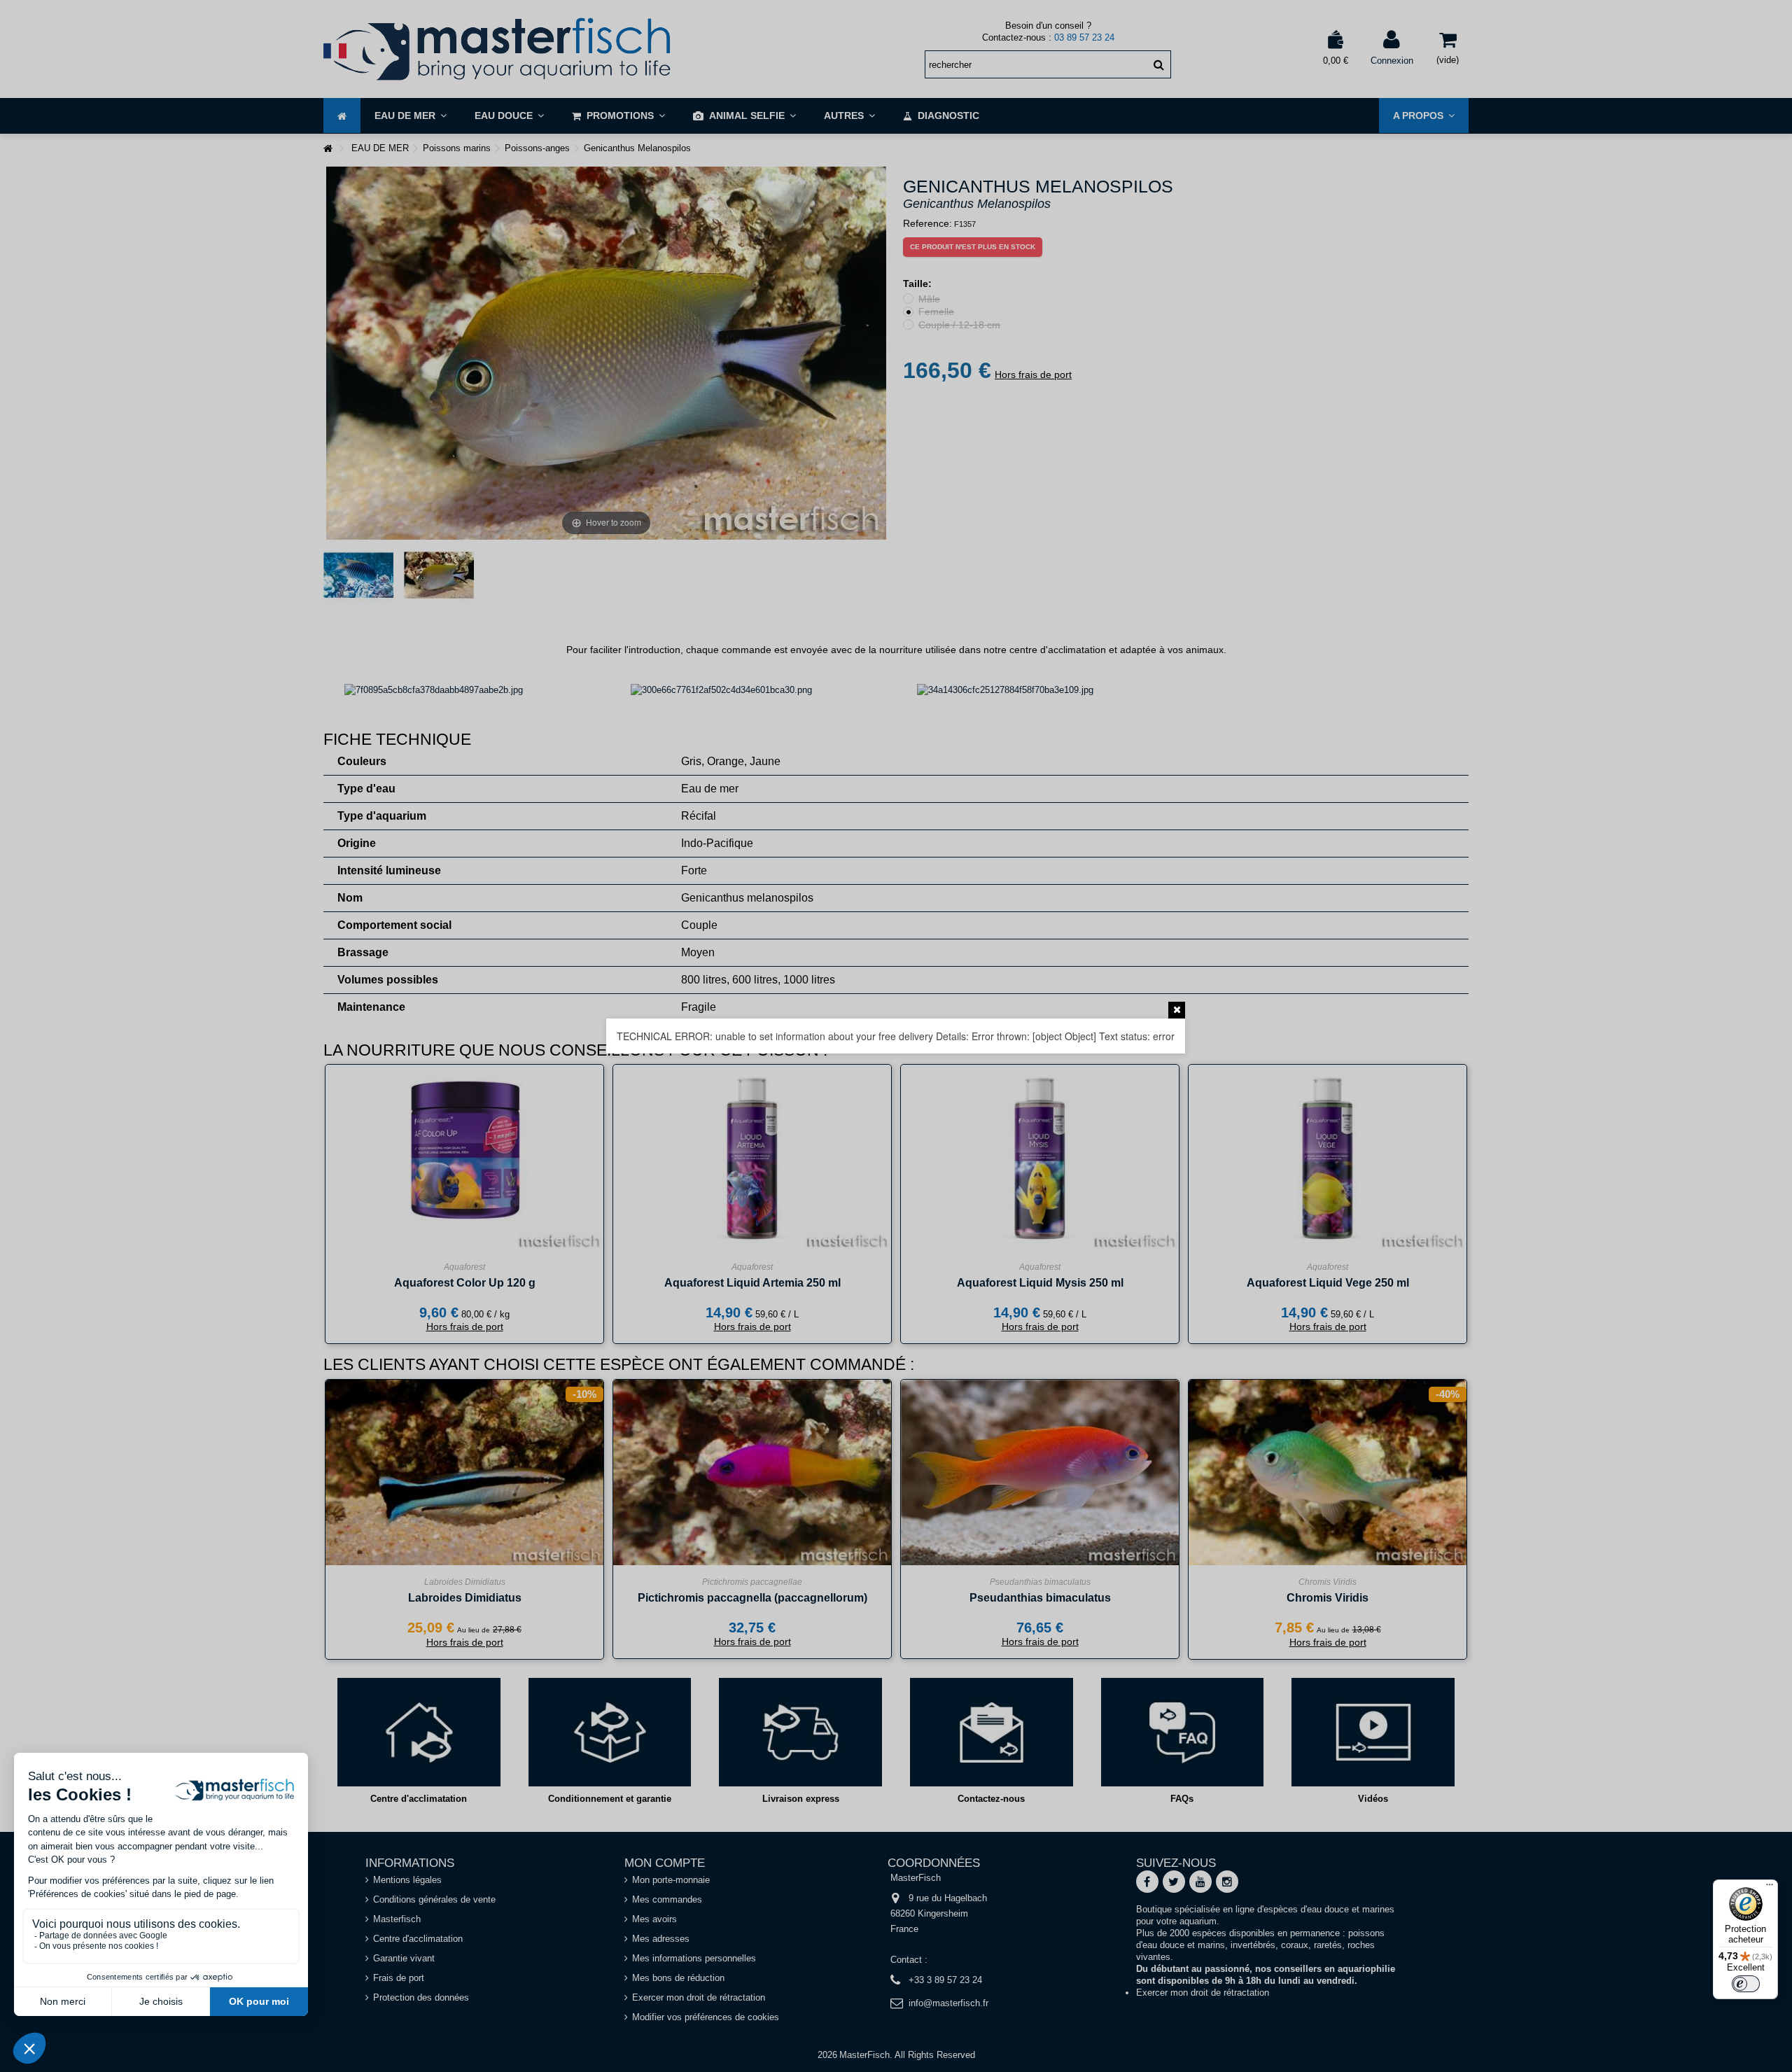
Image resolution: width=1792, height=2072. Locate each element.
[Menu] (1770, 1888)
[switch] (1746, 1984)
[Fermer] (1177, 1010)
